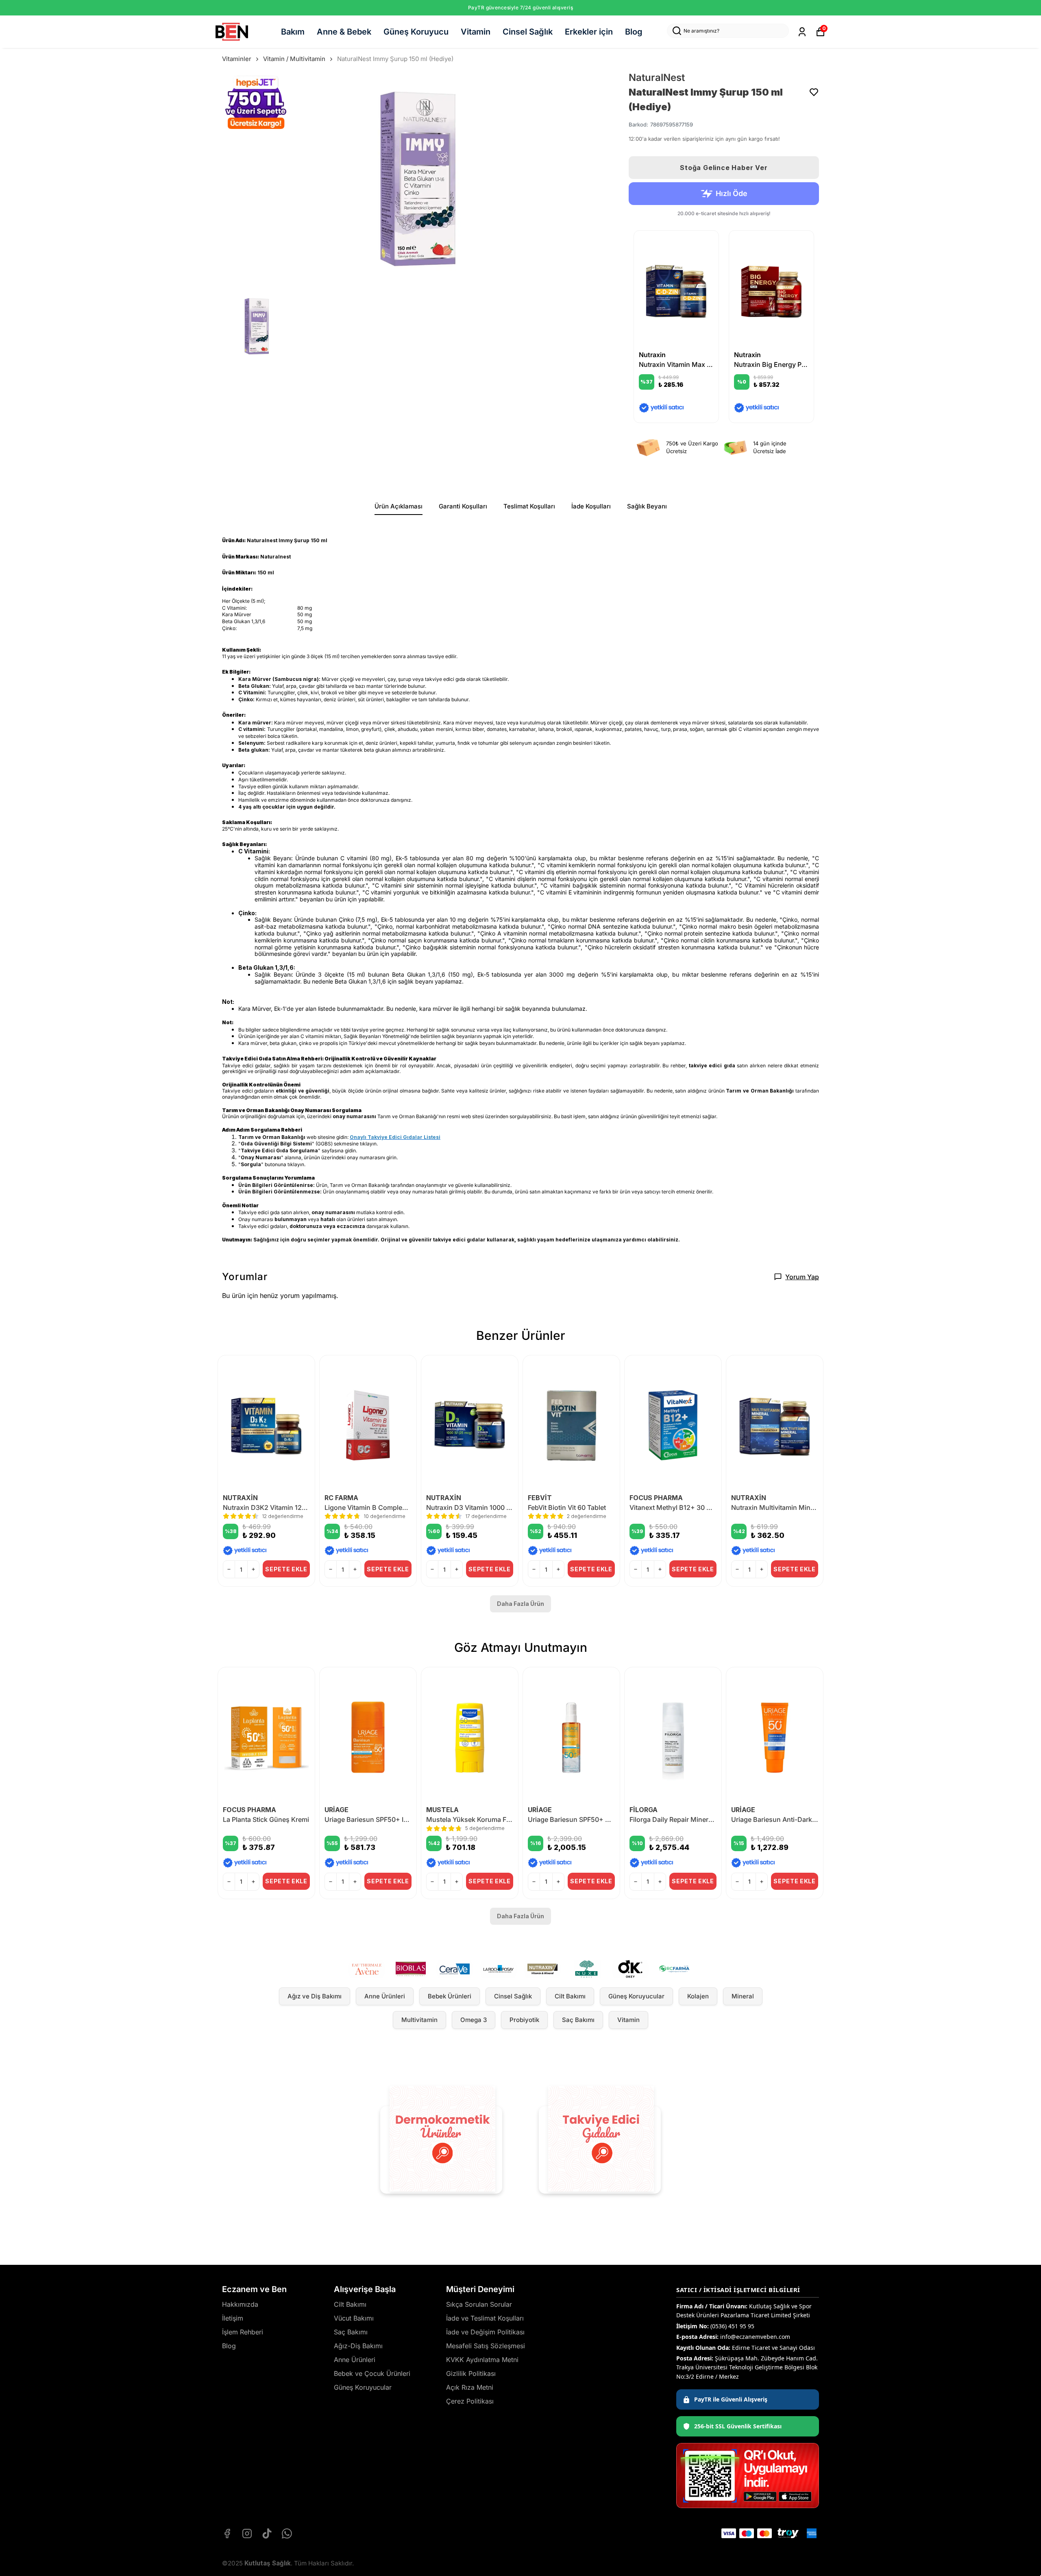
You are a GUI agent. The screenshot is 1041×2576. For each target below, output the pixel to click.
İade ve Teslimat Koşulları (485, 2318)
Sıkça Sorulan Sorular (479, 2304)
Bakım (293, 32)
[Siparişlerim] (802, 32)
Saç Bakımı (578, 2020)
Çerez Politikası (470, 2401)
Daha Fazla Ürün (520, 1604)
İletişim (233, 2318)
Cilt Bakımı (570, 1996)
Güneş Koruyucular (636, 1996)
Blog (634, 32)
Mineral (743, 1996)
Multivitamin (419, 2020)
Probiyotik (524, 2020)
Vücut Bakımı (354, 2318)
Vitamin (476, 32)
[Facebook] (227, 2533)
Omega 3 (474, 2020)
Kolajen (698, 1996)
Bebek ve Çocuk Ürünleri (372, 2373)
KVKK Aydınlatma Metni (482, 2360)
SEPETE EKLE (286, 1569)
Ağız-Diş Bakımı (358, 2346)
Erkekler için (589, 32)
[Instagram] (247, 2533)
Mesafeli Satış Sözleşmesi (486, 2346)
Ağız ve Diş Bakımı (315, 1996)
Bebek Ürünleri (450, 1996)
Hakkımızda (240, 2304)
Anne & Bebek (344, 32)
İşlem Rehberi (243, 2332)
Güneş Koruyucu (416, 32)
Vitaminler (237, 59)
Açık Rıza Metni (470, 2387)
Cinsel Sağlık (528, 32)
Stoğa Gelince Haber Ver (724, 168)
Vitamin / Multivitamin (294, 59)
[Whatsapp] (287, 2533)
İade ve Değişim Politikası (485, 2332)
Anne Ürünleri (385, 1996)
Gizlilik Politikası (471, 2373)
